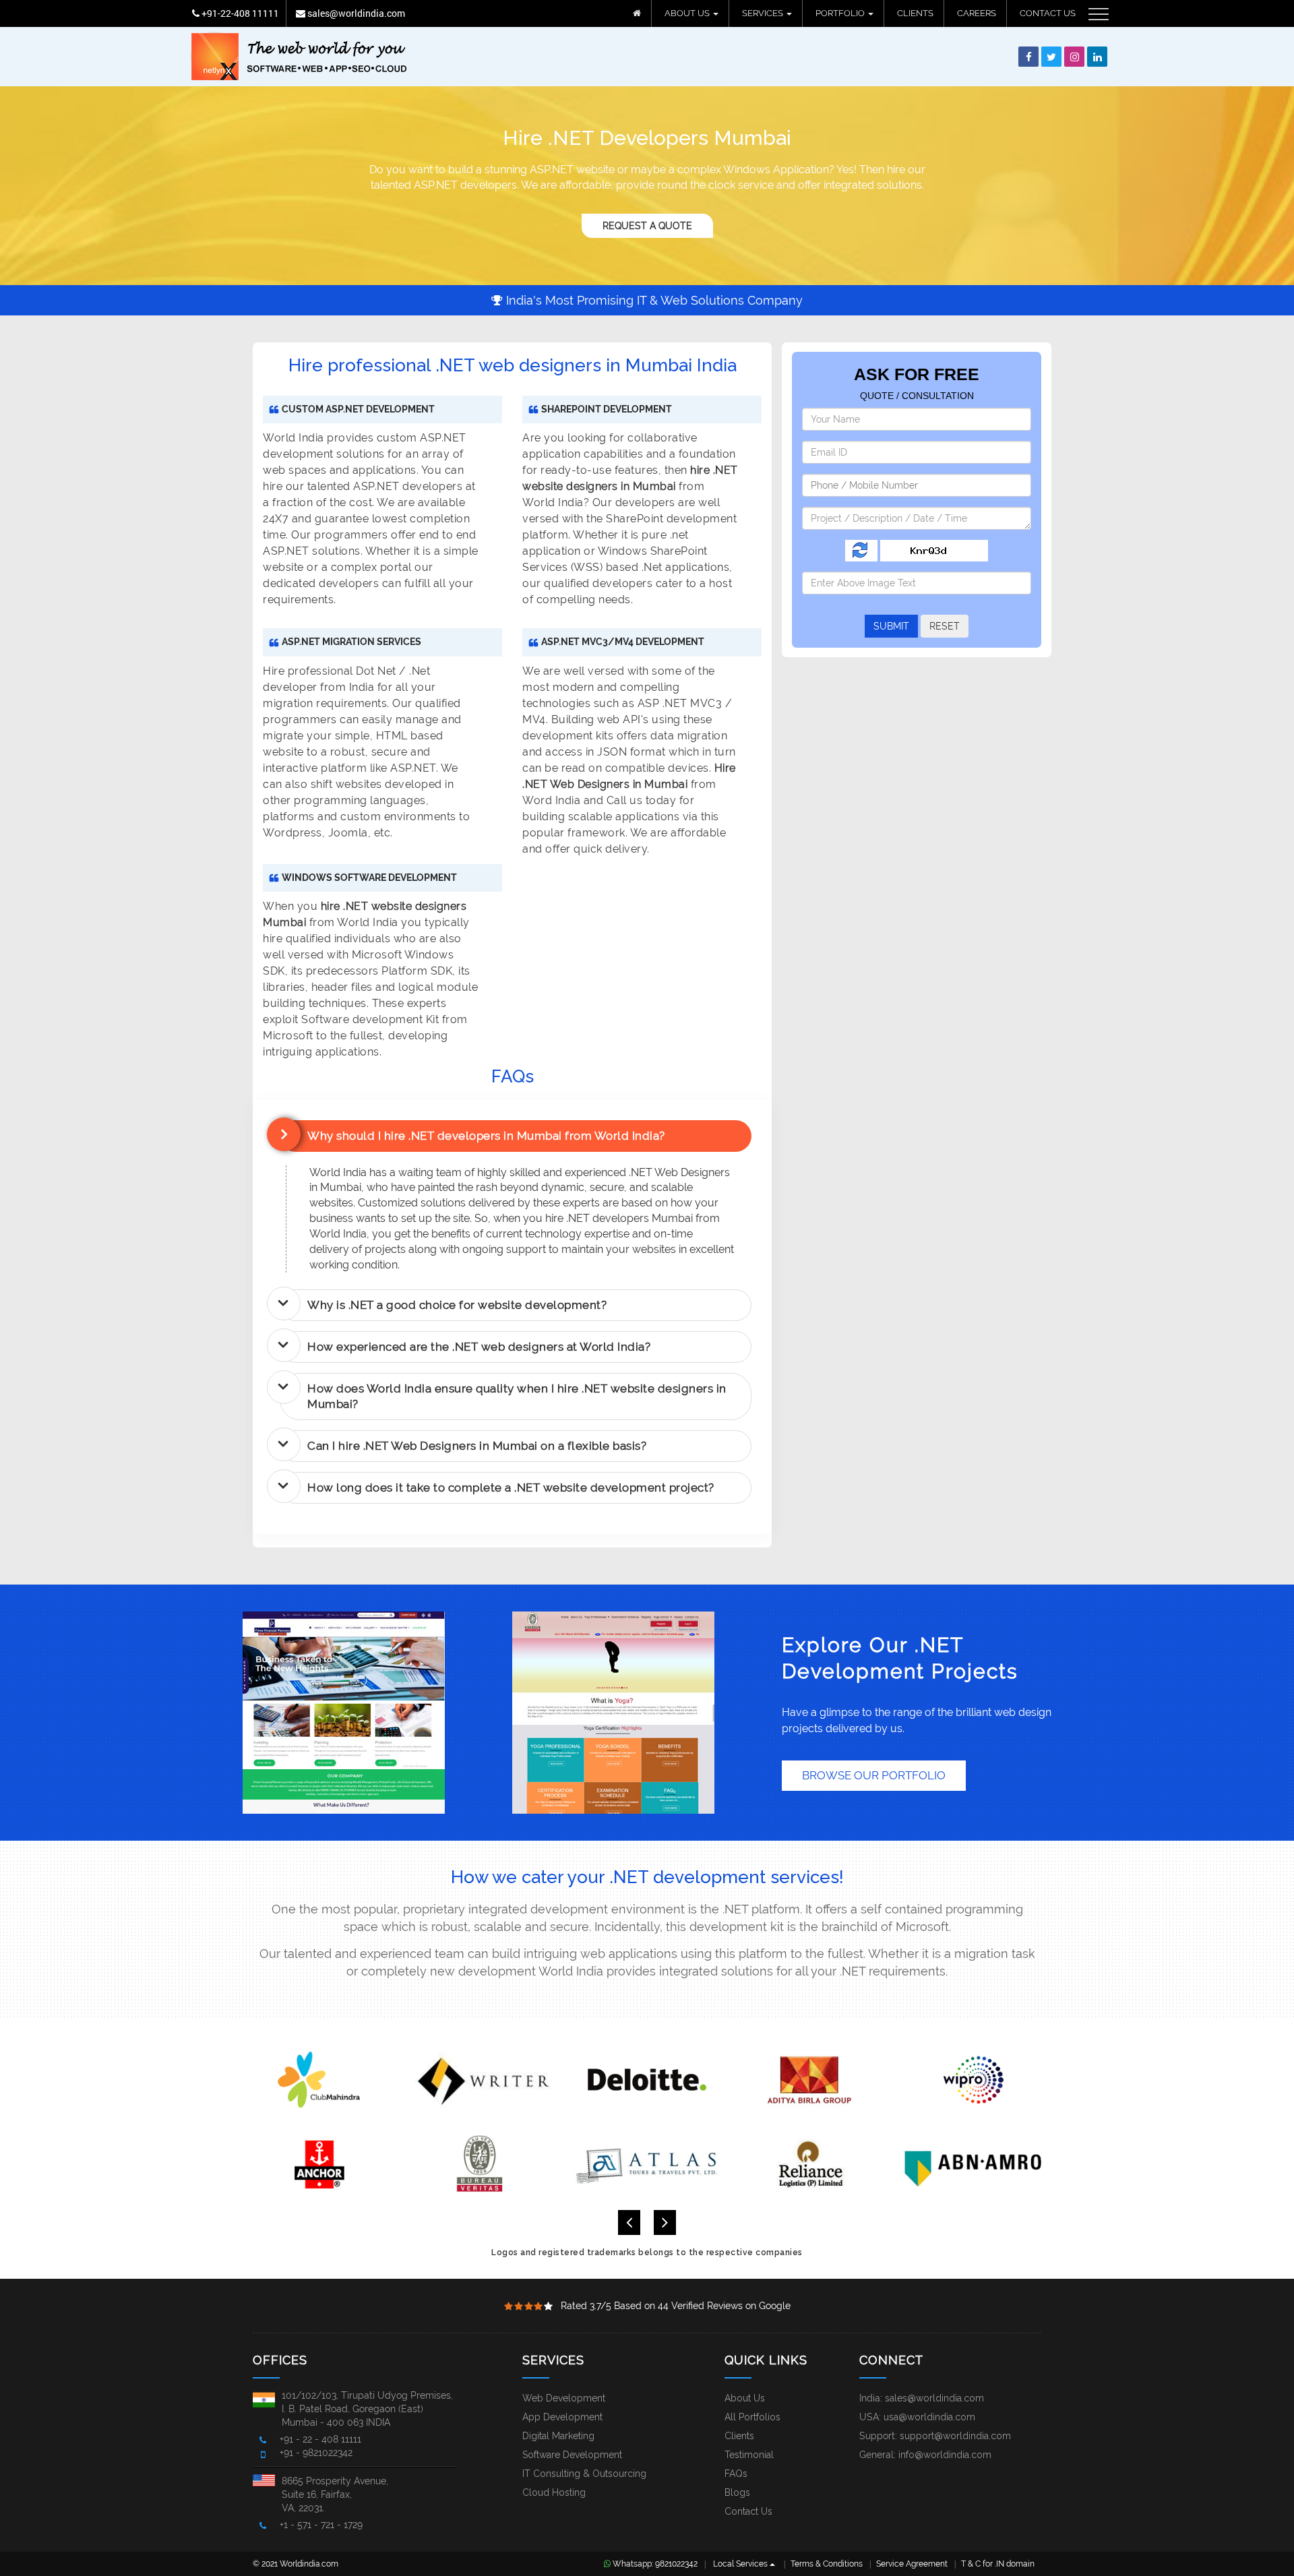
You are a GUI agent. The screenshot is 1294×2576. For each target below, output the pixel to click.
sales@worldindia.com (355, 13)
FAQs (736, 2474)
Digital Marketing (558, 2436)
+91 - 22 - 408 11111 (320, 2439)
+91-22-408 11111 (239, 13)
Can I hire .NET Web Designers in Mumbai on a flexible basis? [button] (477, 1446)
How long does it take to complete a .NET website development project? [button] (511, 1488)
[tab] (516, 1136)
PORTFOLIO (841, 13)
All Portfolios (752, 2417)
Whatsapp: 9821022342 (654, 2564)
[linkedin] (1097, 57)
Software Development (572, 2455)
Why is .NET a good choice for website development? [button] (457, 1305)
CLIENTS (915, 13)
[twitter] (1051, 57)
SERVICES (764, 13)
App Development (562, 2417)
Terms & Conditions (827, 2564)
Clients (739, 2436)
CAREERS (977, 13)
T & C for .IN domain (998, 2564)
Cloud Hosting (554, 2492)
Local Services (741, 2564)
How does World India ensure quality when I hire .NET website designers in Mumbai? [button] (517, 1396)
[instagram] (1074, 57)
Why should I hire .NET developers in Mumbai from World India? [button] (486, 1136)
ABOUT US (688, 13)
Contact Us (748, 2511)
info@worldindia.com (945, 2455)
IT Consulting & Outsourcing (584, 2474)
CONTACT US (1048, 13)
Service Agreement (912, 2564)
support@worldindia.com (955, 2436)
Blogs (737, 2492)
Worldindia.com (309, 2564)
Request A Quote (647, 226)
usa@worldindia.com (929, 2417)
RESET (945, 626)
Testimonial (749, 2455)
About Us (745, 2398)
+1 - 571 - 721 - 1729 (321, 2525)
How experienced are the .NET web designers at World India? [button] (479, 1347)
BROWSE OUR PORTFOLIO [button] (874, 1775)
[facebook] (1028, 57)
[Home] (637, 13)
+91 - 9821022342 (316, 2453)
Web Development (564, 2398)
